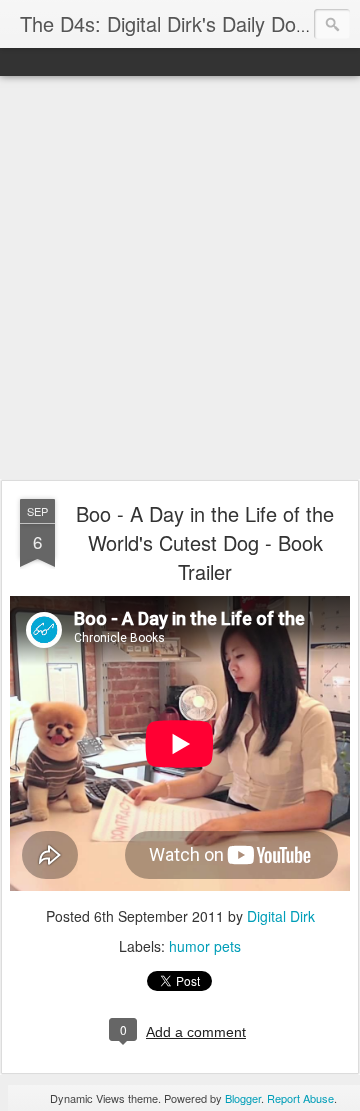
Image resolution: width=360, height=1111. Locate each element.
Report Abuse (300, 1098)
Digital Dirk (281, 916)
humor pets (205, 946)
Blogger (243, 1098)
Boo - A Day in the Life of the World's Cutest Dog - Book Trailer (205, 542)
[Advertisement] (180, 279)
